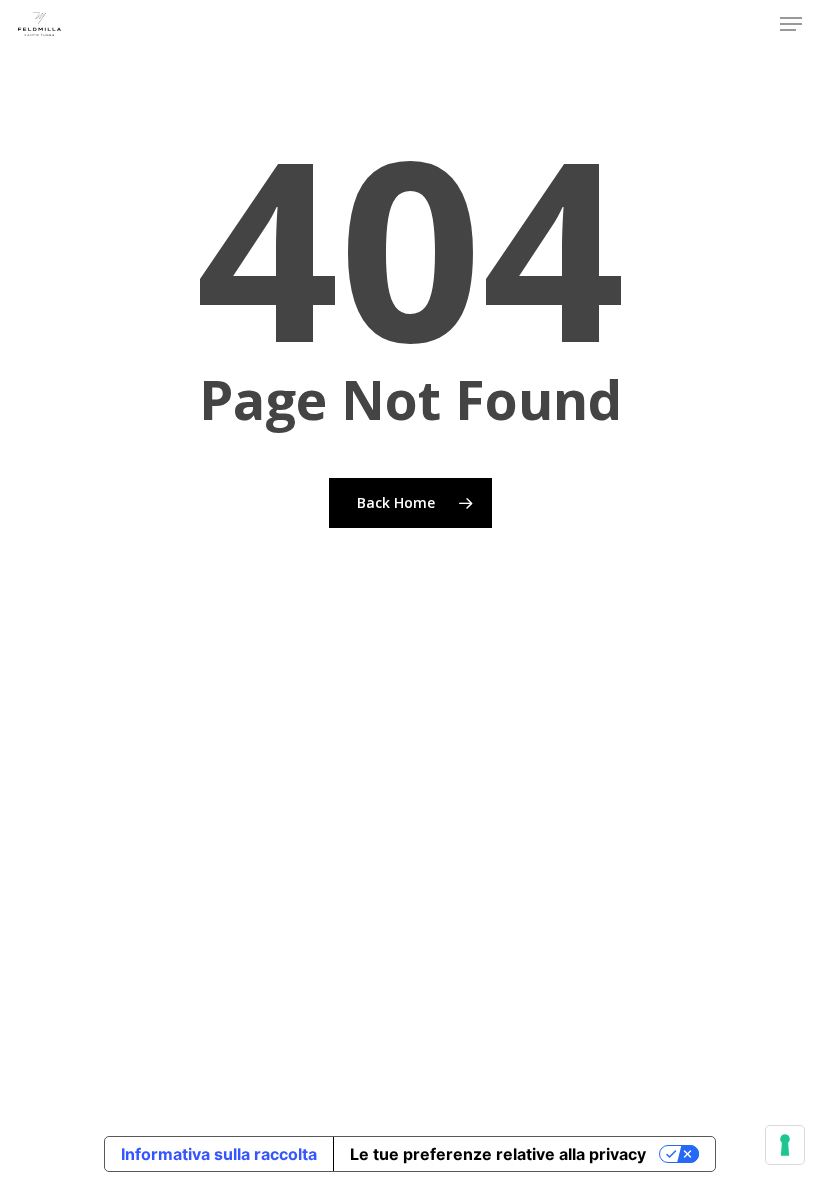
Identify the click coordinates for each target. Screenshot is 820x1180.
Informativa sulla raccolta (219, 1154)
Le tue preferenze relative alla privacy (498, 1154)
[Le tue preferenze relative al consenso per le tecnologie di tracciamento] (785, 1145)
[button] (791, 24)
